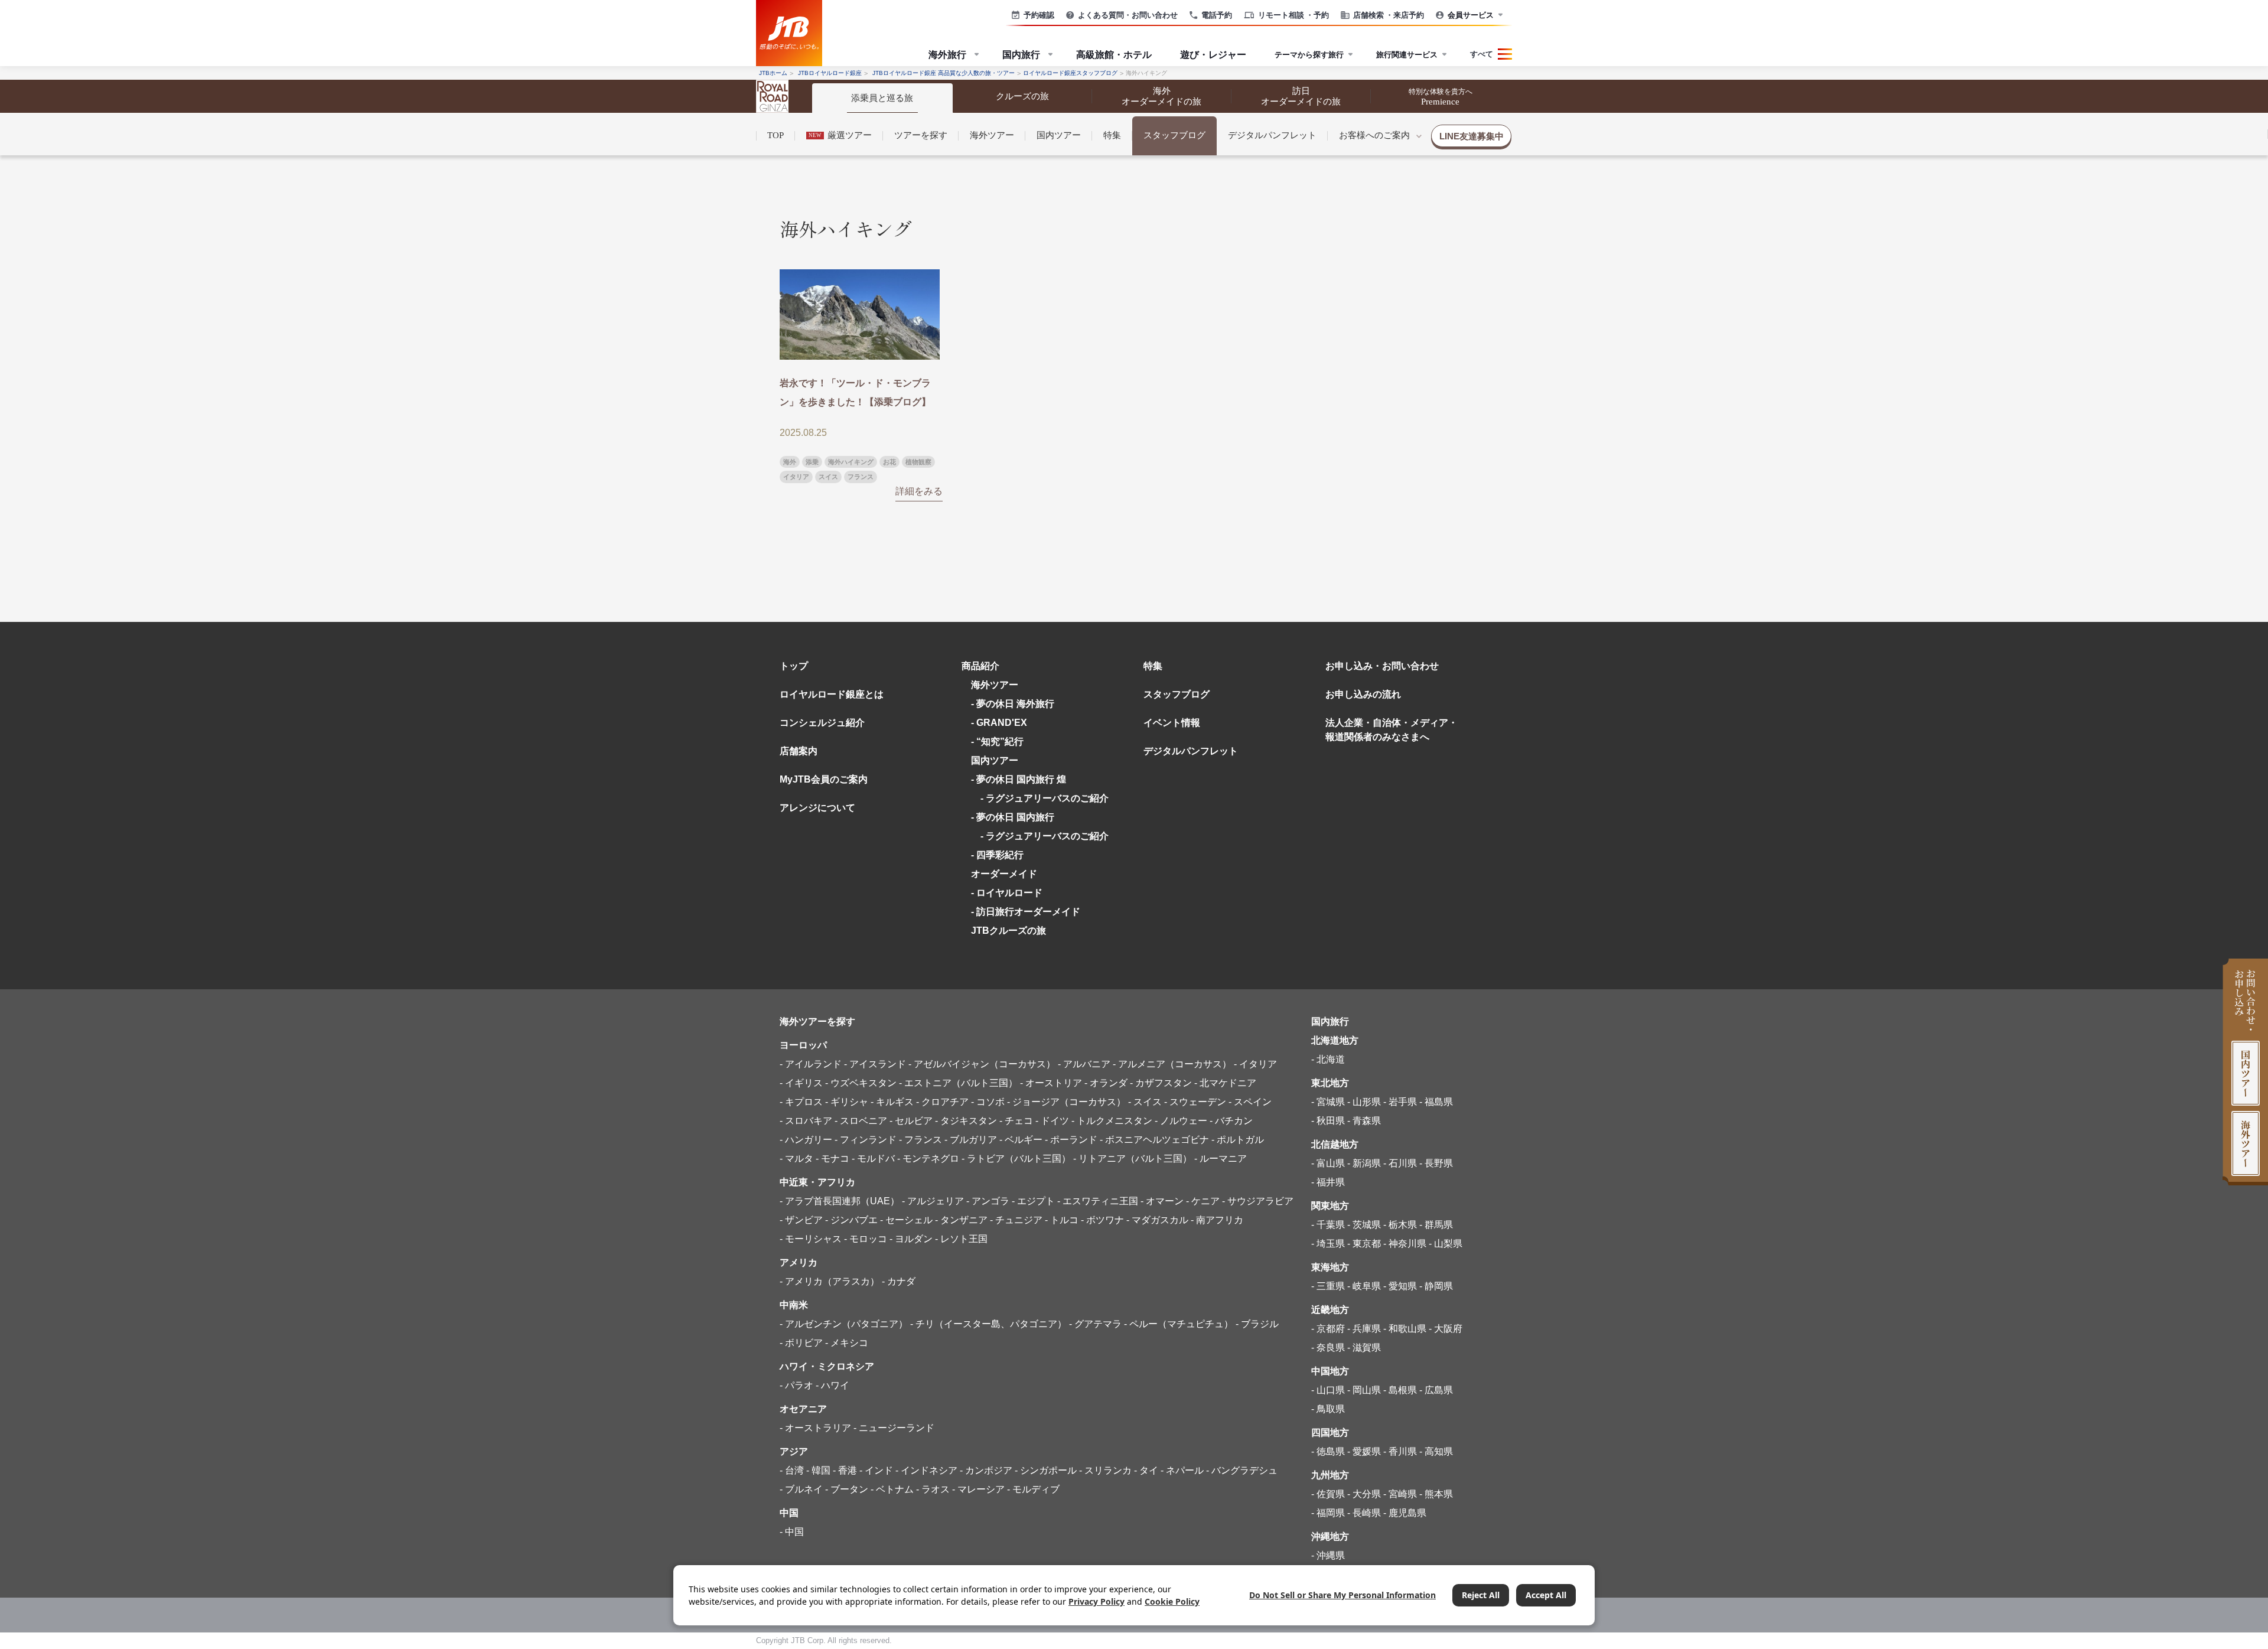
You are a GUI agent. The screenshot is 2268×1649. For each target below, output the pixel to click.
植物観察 (918, 462)
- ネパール (1182, 1470)
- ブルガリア (971, 1140)
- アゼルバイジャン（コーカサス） (982, 1064)
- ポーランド (1071, 1140)
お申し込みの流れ (1363, 694)
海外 (790, 462)
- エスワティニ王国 (1098, 1201)
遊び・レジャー (1213, 54)
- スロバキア (806, 1121)
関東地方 (1330, 1206)
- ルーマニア (1221, 1158)
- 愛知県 (1400, 1286)
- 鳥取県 (1328, 1409)
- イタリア (1255, 1064)
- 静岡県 (1436, 1286)
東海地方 (1330, 1267)
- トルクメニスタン (1112, 1121)
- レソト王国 (961, 1239)
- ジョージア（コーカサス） (1066, 1102)
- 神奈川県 (1405, 1244)
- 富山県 (1328, 1163)
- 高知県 (1436, 1451)
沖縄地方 (1330, 1536)
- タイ (1146, 1470)
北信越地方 (1335, 1144)
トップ (794, 666)
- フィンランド (866, 1140)
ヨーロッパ (803, 1045)
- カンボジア (986, 1470)
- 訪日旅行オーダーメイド (1026, 912)
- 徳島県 (1328, 1451)
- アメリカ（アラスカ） (830, 1281)
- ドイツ (1052, 1121)
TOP (775, 135)
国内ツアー (1059, 135)
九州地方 (1330, 1475)
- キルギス (892, 1102)
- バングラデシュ (1242, 1470)
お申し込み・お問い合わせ (1382, 666)
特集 (1112, 135)
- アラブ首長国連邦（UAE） (840, 1201)
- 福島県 (1436, 1102)
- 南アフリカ (1217, 1220)
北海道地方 (1335, 1040)
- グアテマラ (1095, 1324)
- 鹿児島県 (1405, 1513)
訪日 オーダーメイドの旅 (1301, 96)
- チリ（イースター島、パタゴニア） (988, 1324)
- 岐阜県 (1364, 1286)
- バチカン (1231, 1121)
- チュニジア (1016, 1220)
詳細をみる (919, 491)
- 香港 (845, 1470)
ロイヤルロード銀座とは (832, 694)
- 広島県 (1436, 1390)
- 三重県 (1328, 1286)
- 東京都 (1364, 1244)
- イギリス (801, 1083)
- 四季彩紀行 (997, 855)
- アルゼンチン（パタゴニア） (844, 1324)
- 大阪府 (1446, 1329)
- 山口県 (1328, 1390)
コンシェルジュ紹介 (822, 723)
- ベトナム (892, 1489)
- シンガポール (1046, 1470)
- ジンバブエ (851, 1220)
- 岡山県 (1364, 1390)
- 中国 (792, 1532)
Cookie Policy (1172, 1601)
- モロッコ (866, 1239)
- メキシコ (847, 1343)
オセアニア (803, 1409)
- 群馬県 (1436, 1225)
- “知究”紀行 (997, 742)
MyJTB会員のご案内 (824, 779)
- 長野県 (1436, 1163)
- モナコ (832, 1158)
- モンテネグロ (928, 1158)
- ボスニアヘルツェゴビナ (1154, 1140)
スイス (828, 477)
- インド (876, 1470)
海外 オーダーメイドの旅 (1161, 96)
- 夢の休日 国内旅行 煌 (1019, 779)
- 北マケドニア (1225, 1083)
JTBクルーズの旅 (1008, 931)
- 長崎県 (1364, 1513)
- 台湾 (792, 1470)
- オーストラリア (815, 1428)
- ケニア (1203, 1201)
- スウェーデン (1195, 1102)
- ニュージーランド (894, 1428)
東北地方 (1330, 1083)
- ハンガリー (806, 1140)
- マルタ (796, 1158)
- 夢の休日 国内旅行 (1013, 817)
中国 (789, 1513)
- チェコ (1016, 1121)
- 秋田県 (1328, 1121)
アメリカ (799, 1262)
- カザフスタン (1161, 1083)
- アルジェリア (933, 1201)
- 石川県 (1400, 1163)
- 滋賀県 (1364, 1347)
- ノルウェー (1181, 1121)
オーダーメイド (1004, 874)
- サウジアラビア (1258, 1201)
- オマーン (1162, 1201)
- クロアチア (942, 1102)
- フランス (920, 1140)
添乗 (812, 462)
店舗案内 (799, 751)
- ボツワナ (1102, 1220)
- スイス (1145, 1102)
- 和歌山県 (1405, 1329)
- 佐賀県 (1328, 1494)
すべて (1482, 54)
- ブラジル (1257, 1324)
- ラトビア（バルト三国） (1016, 1158)
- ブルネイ (801, 1489)
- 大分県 (1364, 1494)
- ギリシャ (847, 1102)
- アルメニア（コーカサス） (1172, 1064)
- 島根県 (1400, 1390)
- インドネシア (926, 1470)
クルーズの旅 (1022, 96)
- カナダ (899, 1281)
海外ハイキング (851, 462)
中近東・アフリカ (817, 1182)
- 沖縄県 (1328, 1555)
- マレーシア (978, 1489)
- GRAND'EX (999, 723)
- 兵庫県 (1364, 1329)
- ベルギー (1021, 1140)
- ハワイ (832, 1385)
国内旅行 (1330, 1021)
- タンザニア (961, 1220)
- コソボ (988, 1102)
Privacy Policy (1096, 1601)
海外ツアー (992, 135)
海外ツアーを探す (817, 1021)
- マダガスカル (1157, 1220)
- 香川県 (1400, 1451)
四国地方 (1330, 1433)
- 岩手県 (1400, 1102)
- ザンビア (801, 1220)
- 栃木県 (1400, 1225)
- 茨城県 (1364, 1225)
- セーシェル (906, 1220)
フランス (861, 477)
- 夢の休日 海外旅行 (1013, 704)
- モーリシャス (811, 1239)
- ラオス (933, 1489)
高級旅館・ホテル (1114, 54)
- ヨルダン (911, 1239)
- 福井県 (1328, 1182)
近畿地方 (1330, 1310)
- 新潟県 (1364, 1163)
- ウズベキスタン (861, 1083)
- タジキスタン (966, 1121)
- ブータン (847, 1489)
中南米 (794, 1305)
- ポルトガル (1238, 1140)
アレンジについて (817, 808)
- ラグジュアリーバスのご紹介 (1040, 798)
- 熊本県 (1436, 1494)
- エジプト (1033, 1201)
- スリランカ (1105, 1470)
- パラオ (796, 1385)
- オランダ (1106, 1083)
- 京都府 (1328, 1329)
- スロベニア (861, 1121)
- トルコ (1062, 1220)
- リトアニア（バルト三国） (1133, 1158)
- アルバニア (1084, 1064)
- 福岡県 (1328, 1513)
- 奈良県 (1328, 1347)
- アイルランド (811, 1064)
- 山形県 (1364, 1102)
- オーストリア (1051, 1083)
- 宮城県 (1328, 1102)
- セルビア (911, 1121)
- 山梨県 (1446, 1244)
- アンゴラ (988, 1201)
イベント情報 (1172, 723)
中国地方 (1330, 1371)
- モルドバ (873, 1158)
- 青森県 (1364, 1121)
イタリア (796, 477)
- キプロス (801, 1102)
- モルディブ (1033, 1489)
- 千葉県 (1328, 1225)
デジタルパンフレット (1272, 135)
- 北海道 (1328, 1059)
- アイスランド (875, 1064)
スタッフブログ (1174, 135)
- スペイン (1250, 1102)
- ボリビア (801, 1343)
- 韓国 (818, 1470)
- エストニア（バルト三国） (958, 1083)
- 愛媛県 (1364, 1451)
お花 (889, 462)
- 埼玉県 (1328, 1244)
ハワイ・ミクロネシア (827, 1366)
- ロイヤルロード (1007, 893)
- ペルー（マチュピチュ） (1179, 1324)
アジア (794, 1451)
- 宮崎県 (1400, 1494)
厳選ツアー (840, 135)
